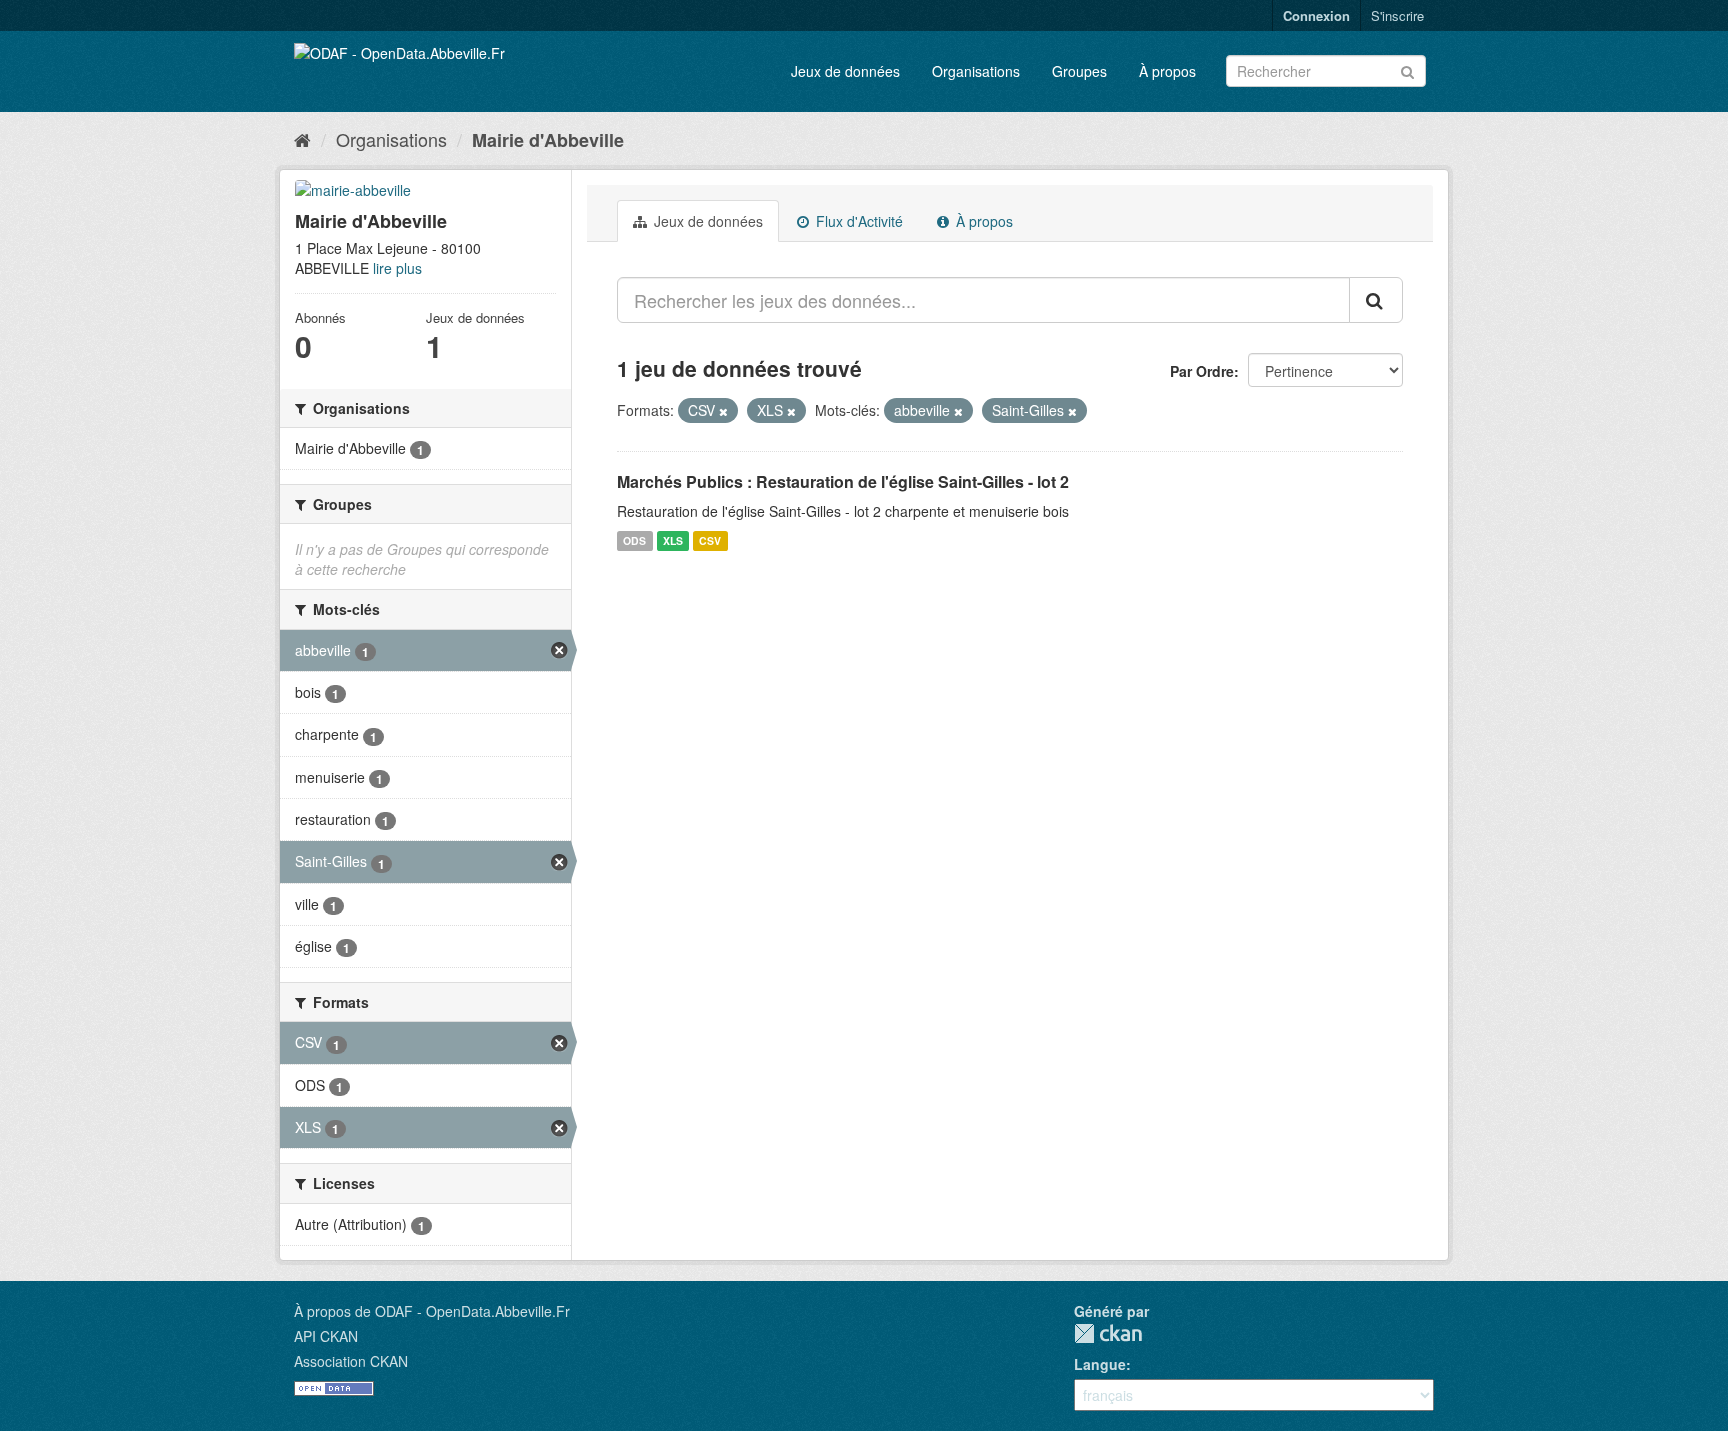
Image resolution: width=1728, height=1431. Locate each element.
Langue (1100, 1364)
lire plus (397, 268)
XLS (673, 540)
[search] (1376, 300)
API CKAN (326, 1336)
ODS (634, 540)
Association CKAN (351, 1361)
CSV (710, 540)
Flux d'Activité (857, 221)
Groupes (1079, 71)
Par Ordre (1202, 371)
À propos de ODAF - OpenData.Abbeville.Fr (432, 1311)
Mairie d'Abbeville (548, 140)
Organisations (976, 71)
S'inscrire (1397, 15)
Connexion (1316, 15)
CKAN (1108, 1333)
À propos (1167, 71)
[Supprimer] (723, 411)
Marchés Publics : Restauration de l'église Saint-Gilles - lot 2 (843, 481)
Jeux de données (845, 71)
